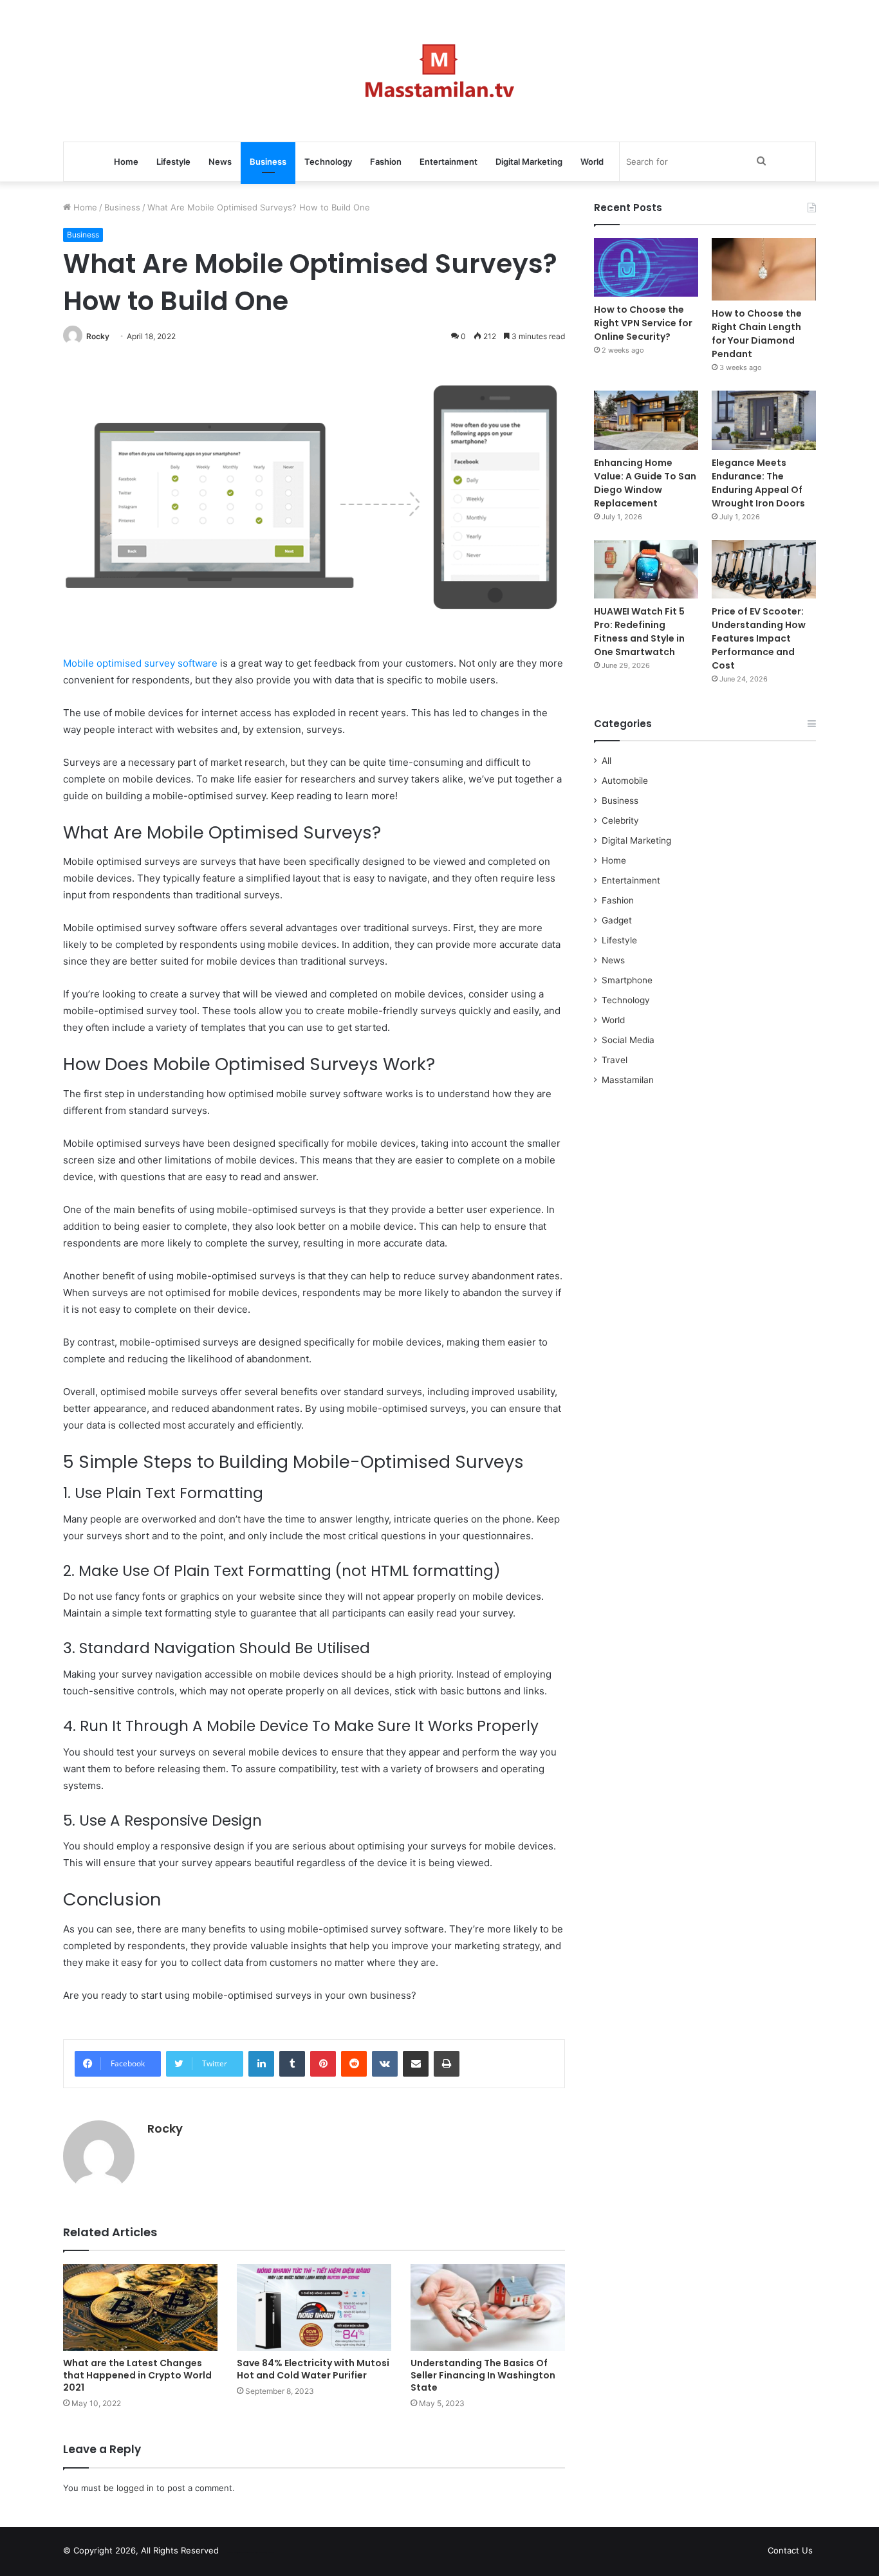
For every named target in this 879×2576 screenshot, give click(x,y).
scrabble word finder (237, 2553)
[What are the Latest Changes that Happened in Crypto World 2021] (140, 2307)
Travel (615, 1060)
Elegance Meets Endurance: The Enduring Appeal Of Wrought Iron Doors (758, 483)
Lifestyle (173, 162)
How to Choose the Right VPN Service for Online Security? (643, 323)
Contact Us (790, 2550)
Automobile (625, 781)
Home (126, 162)
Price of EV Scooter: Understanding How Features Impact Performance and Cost (759, 638)
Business (268, 162)
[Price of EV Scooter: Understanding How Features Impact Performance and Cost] (764, 569)
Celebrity (620, 820)
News (220, 162)
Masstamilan (628, 1080)
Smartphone (627, 980)
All (606, 761)
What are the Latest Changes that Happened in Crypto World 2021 (137, 2375)
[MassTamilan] (440, 71)
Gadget (617, 920)
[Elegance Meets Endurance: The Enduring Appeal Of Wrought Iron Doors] (764, 420)
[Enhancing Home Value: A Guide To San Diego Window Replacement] (646, 420)
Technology (328, 162)
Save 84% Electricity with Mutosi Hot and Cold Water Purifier (313, 2369)
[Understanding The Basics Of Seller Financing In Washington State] (488, 2307)
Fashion (386, 162)
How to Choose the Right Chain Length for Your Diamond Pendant (757, 334)
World (592, 162)
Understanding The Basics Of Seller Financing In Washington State (483, 2375)
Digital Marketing (529, 162)
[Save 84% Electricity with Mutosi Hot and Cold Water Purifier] (314, 2307)
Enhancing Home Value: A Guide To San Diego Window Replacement (645, 483)
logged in (135, 2488)
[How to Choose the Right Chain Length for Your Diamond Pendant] (764, 269)
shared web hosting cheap (261, 2553)
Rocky (98, 336)
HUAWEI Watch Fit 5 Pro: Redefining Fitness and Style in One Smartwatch (639, 632)
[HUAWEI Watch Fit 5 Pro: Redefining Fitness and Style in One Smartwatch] (646, 569)
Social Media (628, 1040)
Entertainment (449, 162)
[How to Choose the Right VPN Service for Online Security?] (646, 267)
